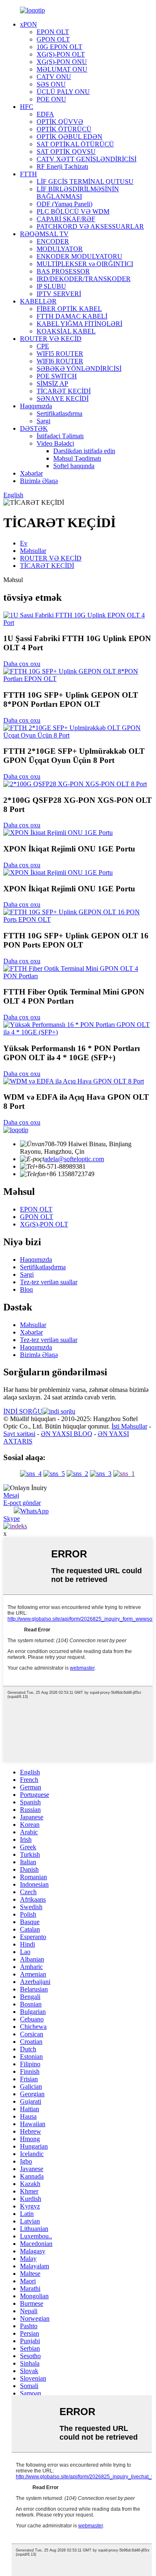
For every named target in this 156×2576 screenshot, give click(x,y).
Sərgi (43, 421)
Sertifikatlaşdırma (59, 413)
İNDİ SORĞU (23, 1411)
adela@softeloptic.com (74, 1159)
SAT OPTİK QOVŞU (66, 152)
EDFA (45, 114)
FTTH (28, 174)
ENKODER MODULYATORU (79, 256)
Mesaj (11, 1495)
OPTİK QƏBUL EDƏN (69, 137)
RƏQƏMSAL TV (44, 234)
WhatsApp (35, 1511)
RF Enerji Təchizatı (62, 167)
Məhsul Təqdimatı (77, 458)
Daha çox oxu (22, 664)
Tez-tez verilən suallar (49, 1282)
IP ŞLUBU (51, 286)
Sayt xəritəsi (19, 1434)
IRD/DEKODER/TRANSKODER (84, 279)
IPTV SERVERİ (59, 294)
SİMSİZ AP (52, 384)
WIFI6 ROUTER (60, 361)
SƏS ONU (51, 84)
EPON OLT (53, 32)
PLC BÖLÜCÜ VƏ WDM (73, 211)
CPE (43, 346)
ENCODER (53, 241)
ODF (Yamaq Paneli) (64, 204)
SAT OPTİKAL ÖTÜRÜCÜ (75, 144)
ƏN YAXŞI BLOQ (67, 1434)
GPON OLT (53, 39)
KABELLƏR (38, 301)
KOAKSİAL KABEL (66, 331)
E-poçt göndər (22, 1503)
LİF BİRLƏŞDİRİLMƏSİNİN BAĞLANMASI (78, 193)
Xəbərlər (31, 473)
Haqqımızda (36, 406)
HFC (27, 107)
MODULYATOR (60, 249)
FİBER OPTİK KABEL (69, 309)
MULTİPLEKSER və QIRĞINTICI (85, 264)
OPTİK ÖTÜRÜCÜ (64, 129)
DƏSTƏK (34, 428)
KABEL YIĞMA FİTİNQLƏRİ (79, 324)
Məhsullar (33, 551)
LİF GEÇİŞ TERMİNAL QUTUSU (85, 181)
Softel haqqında (74, 466)
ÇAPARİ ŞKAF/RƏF (66, 219)
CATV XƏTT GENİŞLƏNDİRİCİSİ (87, 159)
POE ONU (51, 99)
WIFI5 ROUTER (60, 354)
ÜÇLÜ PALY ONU (63, 92)
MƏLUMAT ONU (62, 69)
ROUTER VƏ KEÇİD (51, 339)
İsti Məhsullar (129, 1426)
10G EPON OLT (59, 47)
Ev (24, 543)
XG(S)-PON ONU (62, 62)
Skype (12, 1519)
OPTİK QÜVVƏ (60, 122)
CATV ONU (54, 77)
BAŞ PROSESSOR (63, 271)
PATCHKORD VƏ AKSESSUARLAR (90, 226)
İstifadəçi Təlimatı (60, 436)
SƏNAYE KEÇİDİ (63, 398)
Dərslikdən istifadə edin (84, 451)
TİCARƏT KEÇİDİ (64, 391)
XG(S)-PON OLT (61, 54)
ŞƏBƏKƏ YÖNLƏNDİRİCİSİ (79, 369)
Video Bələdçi (55, 443)
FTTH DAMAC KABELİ (72, 316)
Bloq (26, 1289)
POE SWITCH (57, 376)
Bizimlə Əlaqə (39, 481)
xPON (28, 24)
